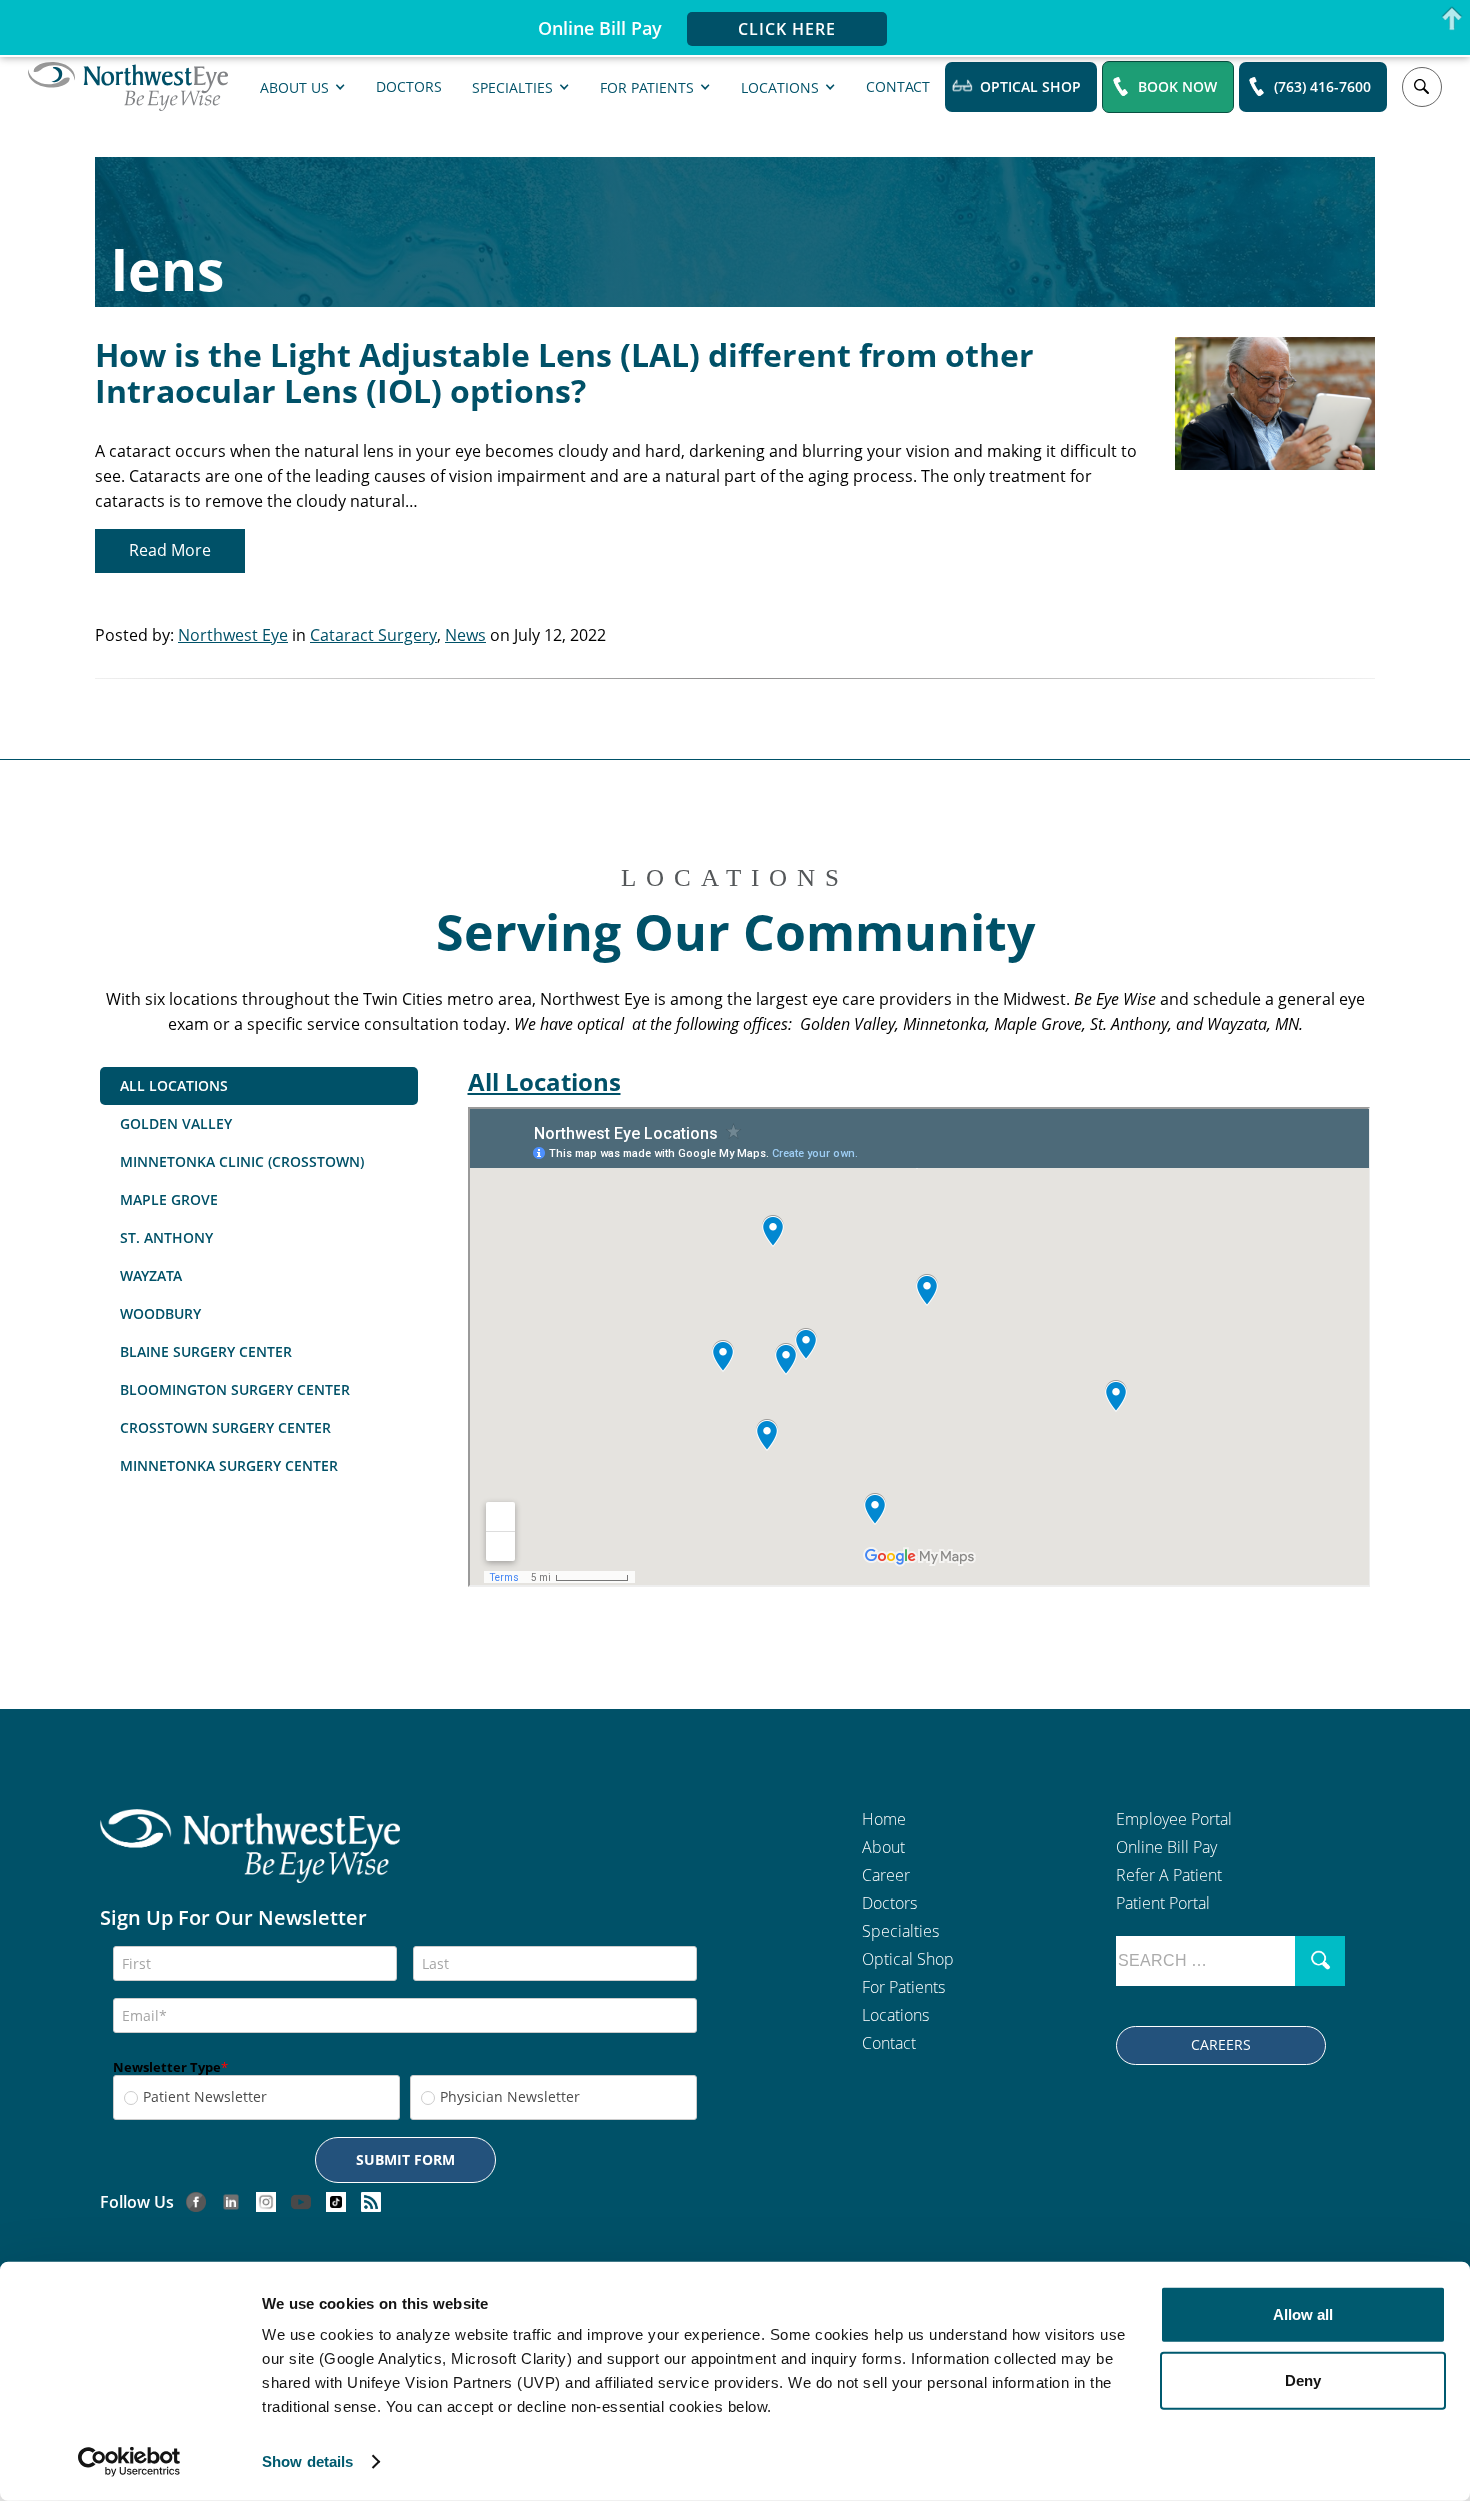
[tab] (259, 1086)
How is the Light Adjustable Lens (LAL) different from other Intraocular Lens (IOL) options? (564, 372)
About (883, 1847)
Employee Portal (1174, 1819)
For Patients (647, 86)
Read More (170, 550)
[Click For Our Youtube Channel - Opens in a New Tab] (301, 2201)
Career (886, 1875)
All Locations (544, 1081)
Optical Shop (1030, 86)
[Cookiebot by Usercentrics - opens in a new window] (129, 2462)
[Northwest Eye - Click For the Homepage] (128, 87)
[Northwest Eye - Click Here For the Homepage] (250, 1858)
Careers (1221, 2044)
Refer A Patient (1169, 1875)
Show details (307, 2461)
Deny (1303, 2379)
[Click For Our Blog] (371, 2201)
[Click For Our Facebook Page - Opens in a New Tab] (196, 2201)
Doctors (409, 85)
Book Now (1177, 86)
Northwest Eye (233, 635)
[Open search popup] (1422, 87)
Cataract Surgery (373, 635)
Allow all (1303, 2314)
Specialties (512, 86)
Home (884, 1819)
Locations (780, 86)
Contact (898, 85)
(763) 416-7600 (1322, 86)
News (465, 635)
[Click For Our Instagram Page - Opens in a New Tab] (266, 2201)
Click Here (787, 29)
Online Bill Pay (1166, 1847)
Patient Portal (1163, 1903)
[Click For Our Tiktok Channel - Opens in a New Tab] (336, 2201)
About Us (294, 86)
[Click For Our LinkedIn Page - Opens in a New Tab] (231, 2201)
